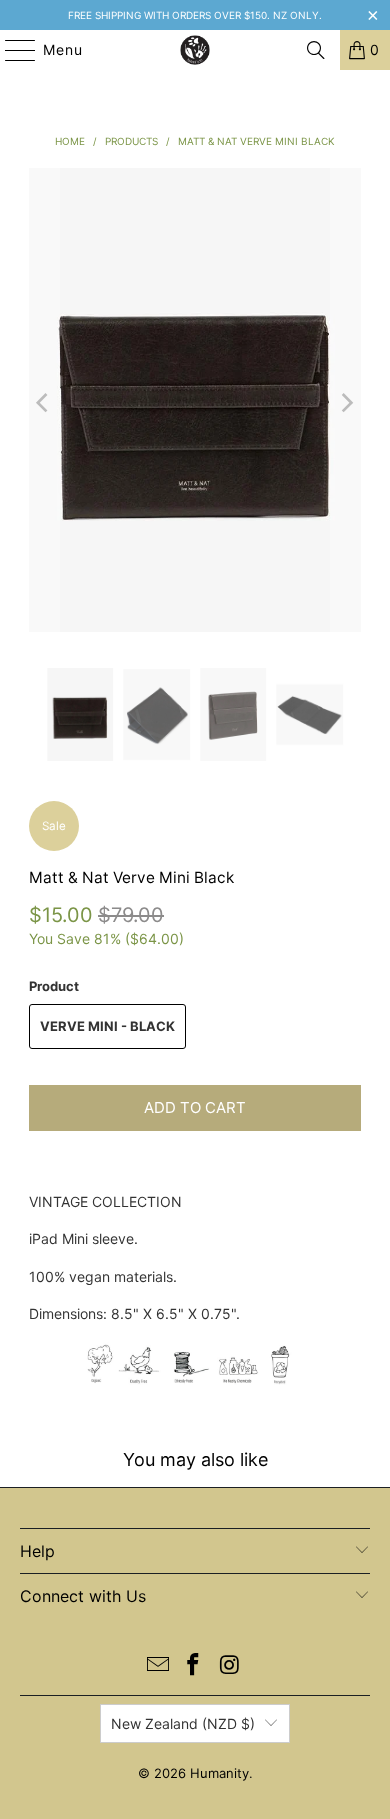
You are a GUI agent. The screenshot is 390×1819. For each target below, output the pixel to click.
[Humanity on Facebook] (194, 1666)
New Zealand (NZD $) (183, 1723)
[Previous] (44, 403)
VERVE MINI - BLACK (107, 1026)
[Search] (316, 50)
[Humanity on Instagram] (230, 1666)
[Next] (346, 403)
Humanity (219, 1773)
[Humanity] (195, 50)
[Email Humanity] (158, 1666)
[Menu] (10, 50)
